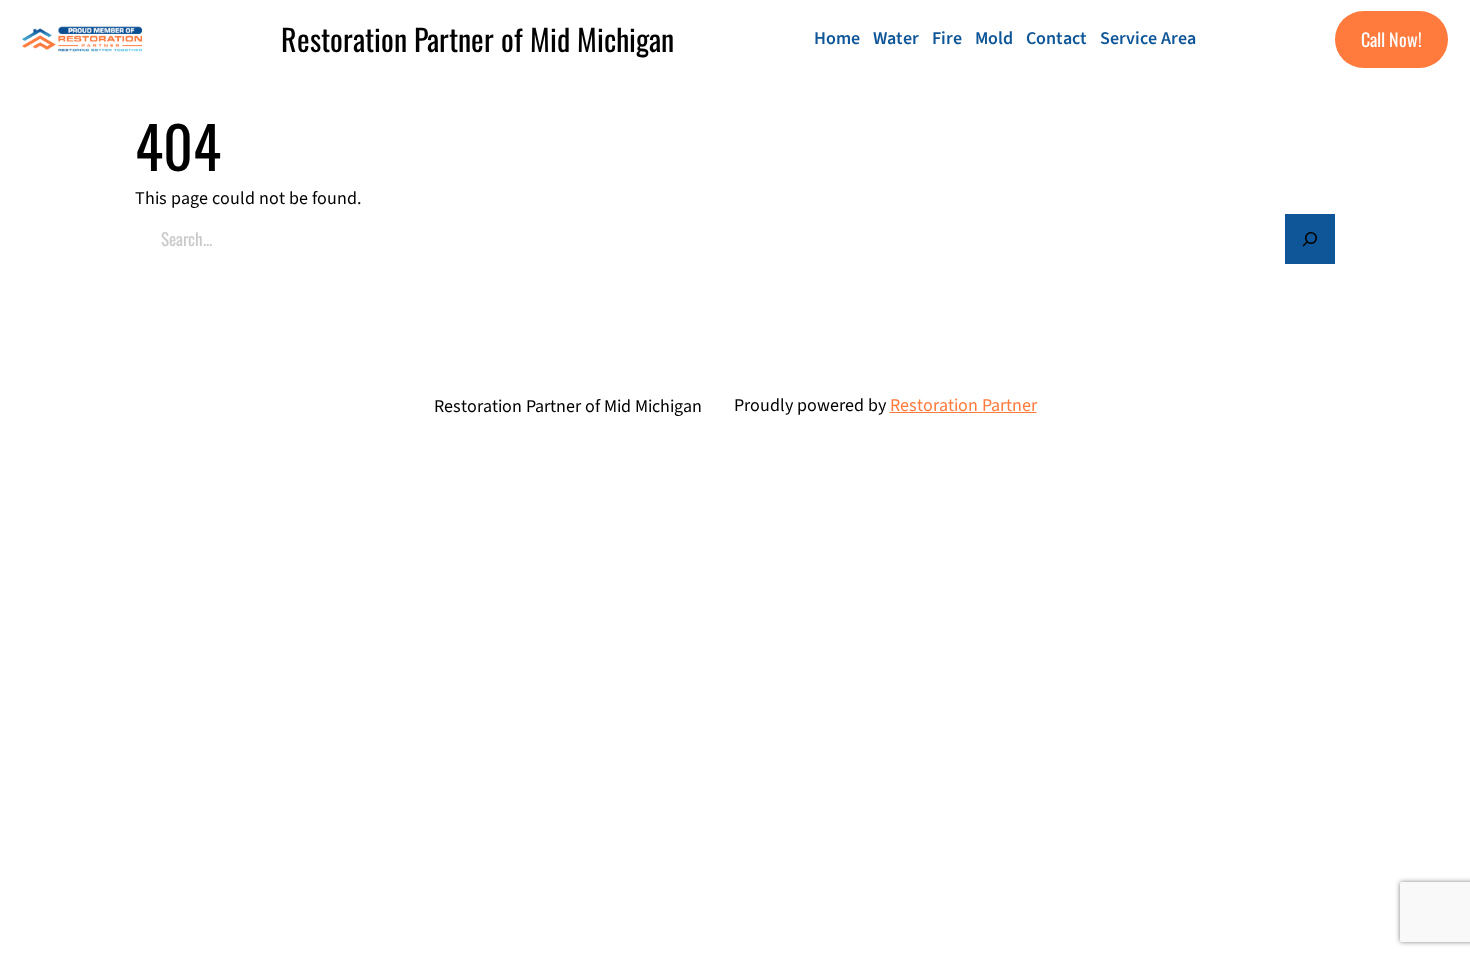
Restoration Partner (963, 405)
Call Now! (1391, 39)
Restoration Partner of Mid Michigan (477, 38)
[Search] (1310, 239)
